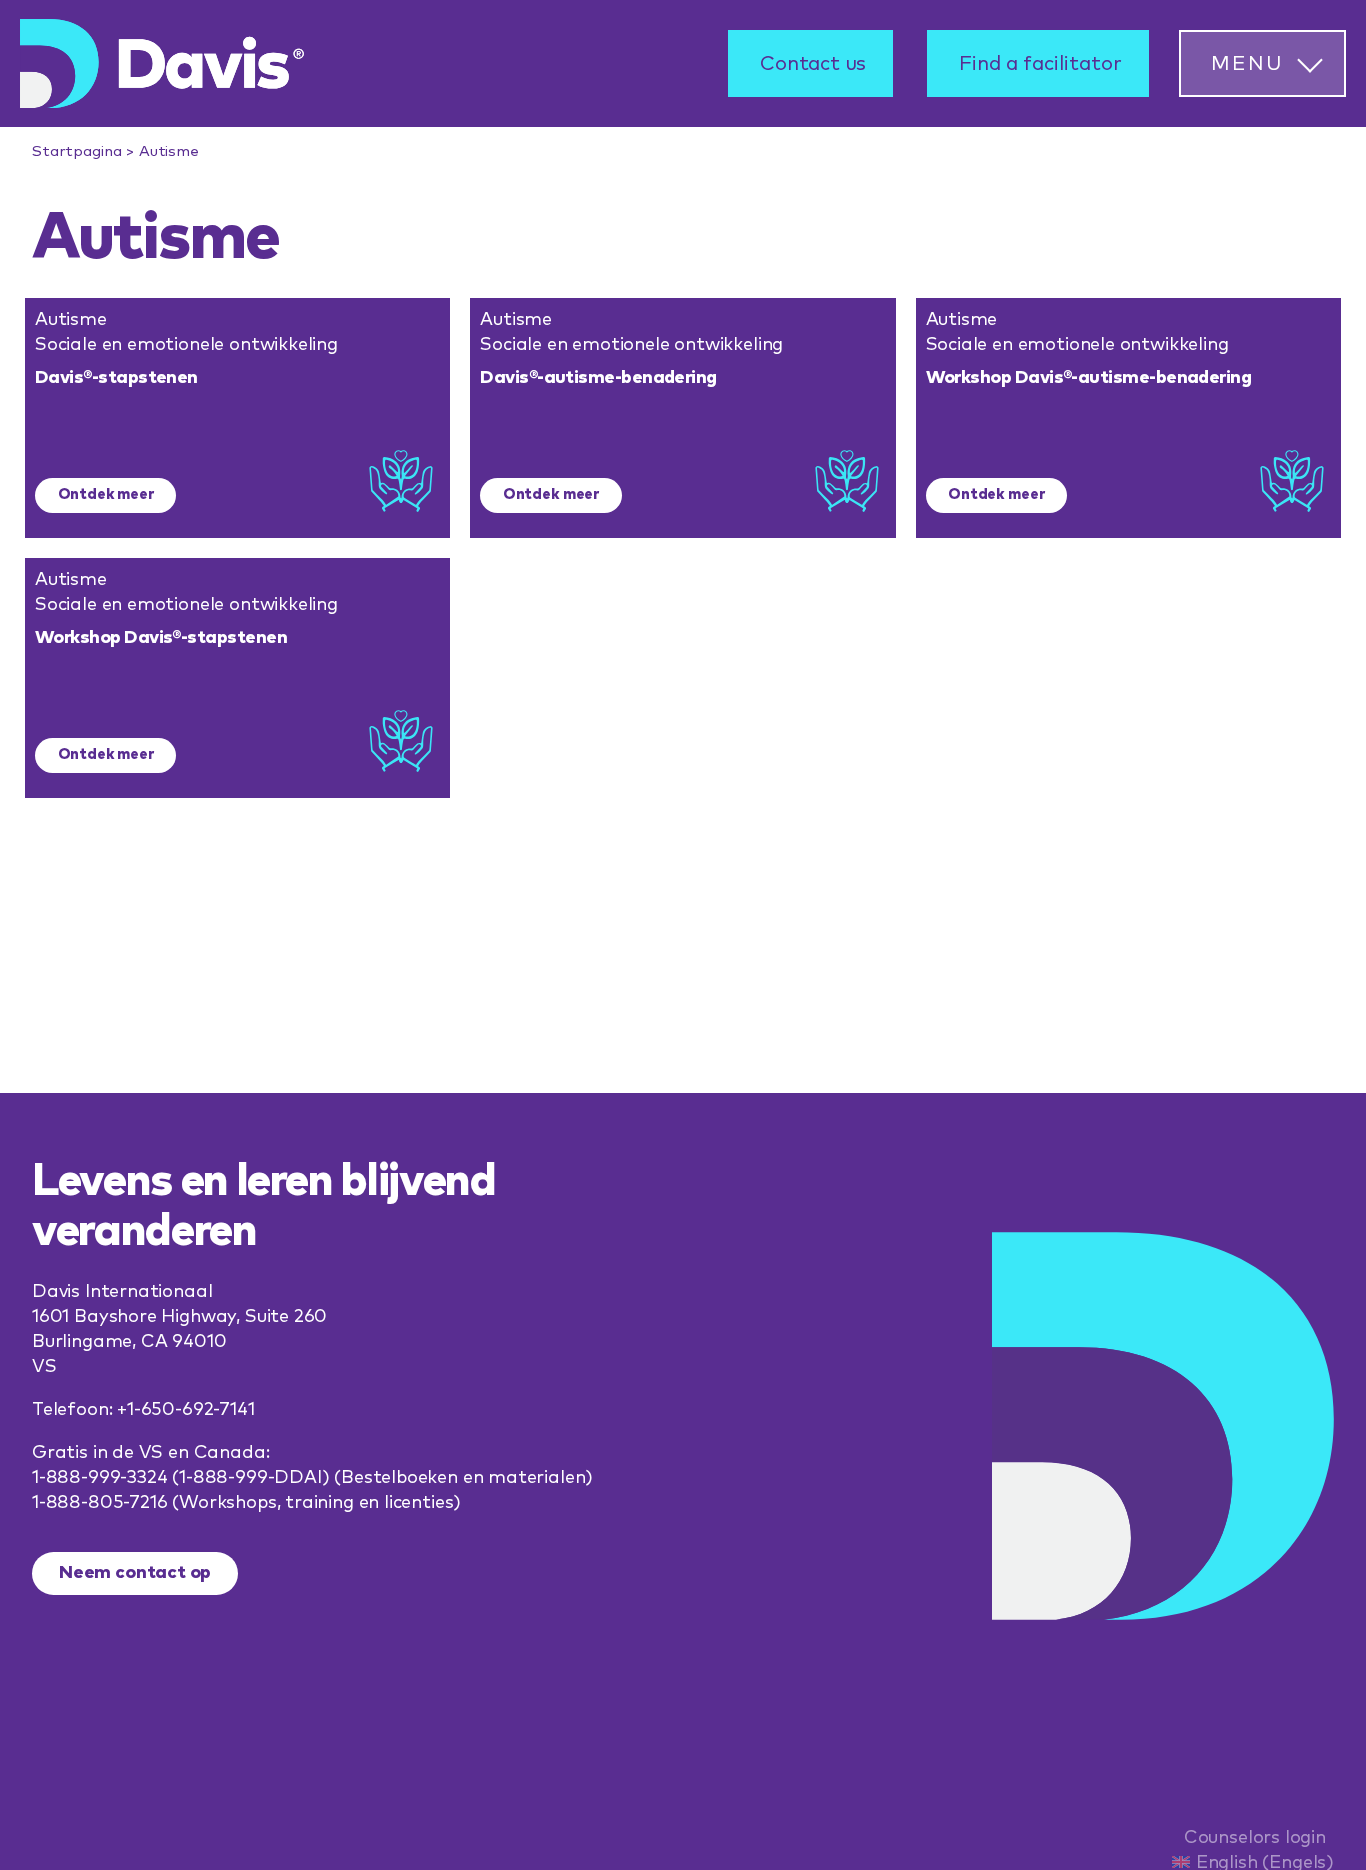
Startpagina (76, 151)
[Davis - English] (162, 63)
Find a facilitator (1040, 64)
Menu (1247, 64)
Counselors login (1255, 1838)
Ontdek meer (106, 494)
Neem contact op (135, 1573)
